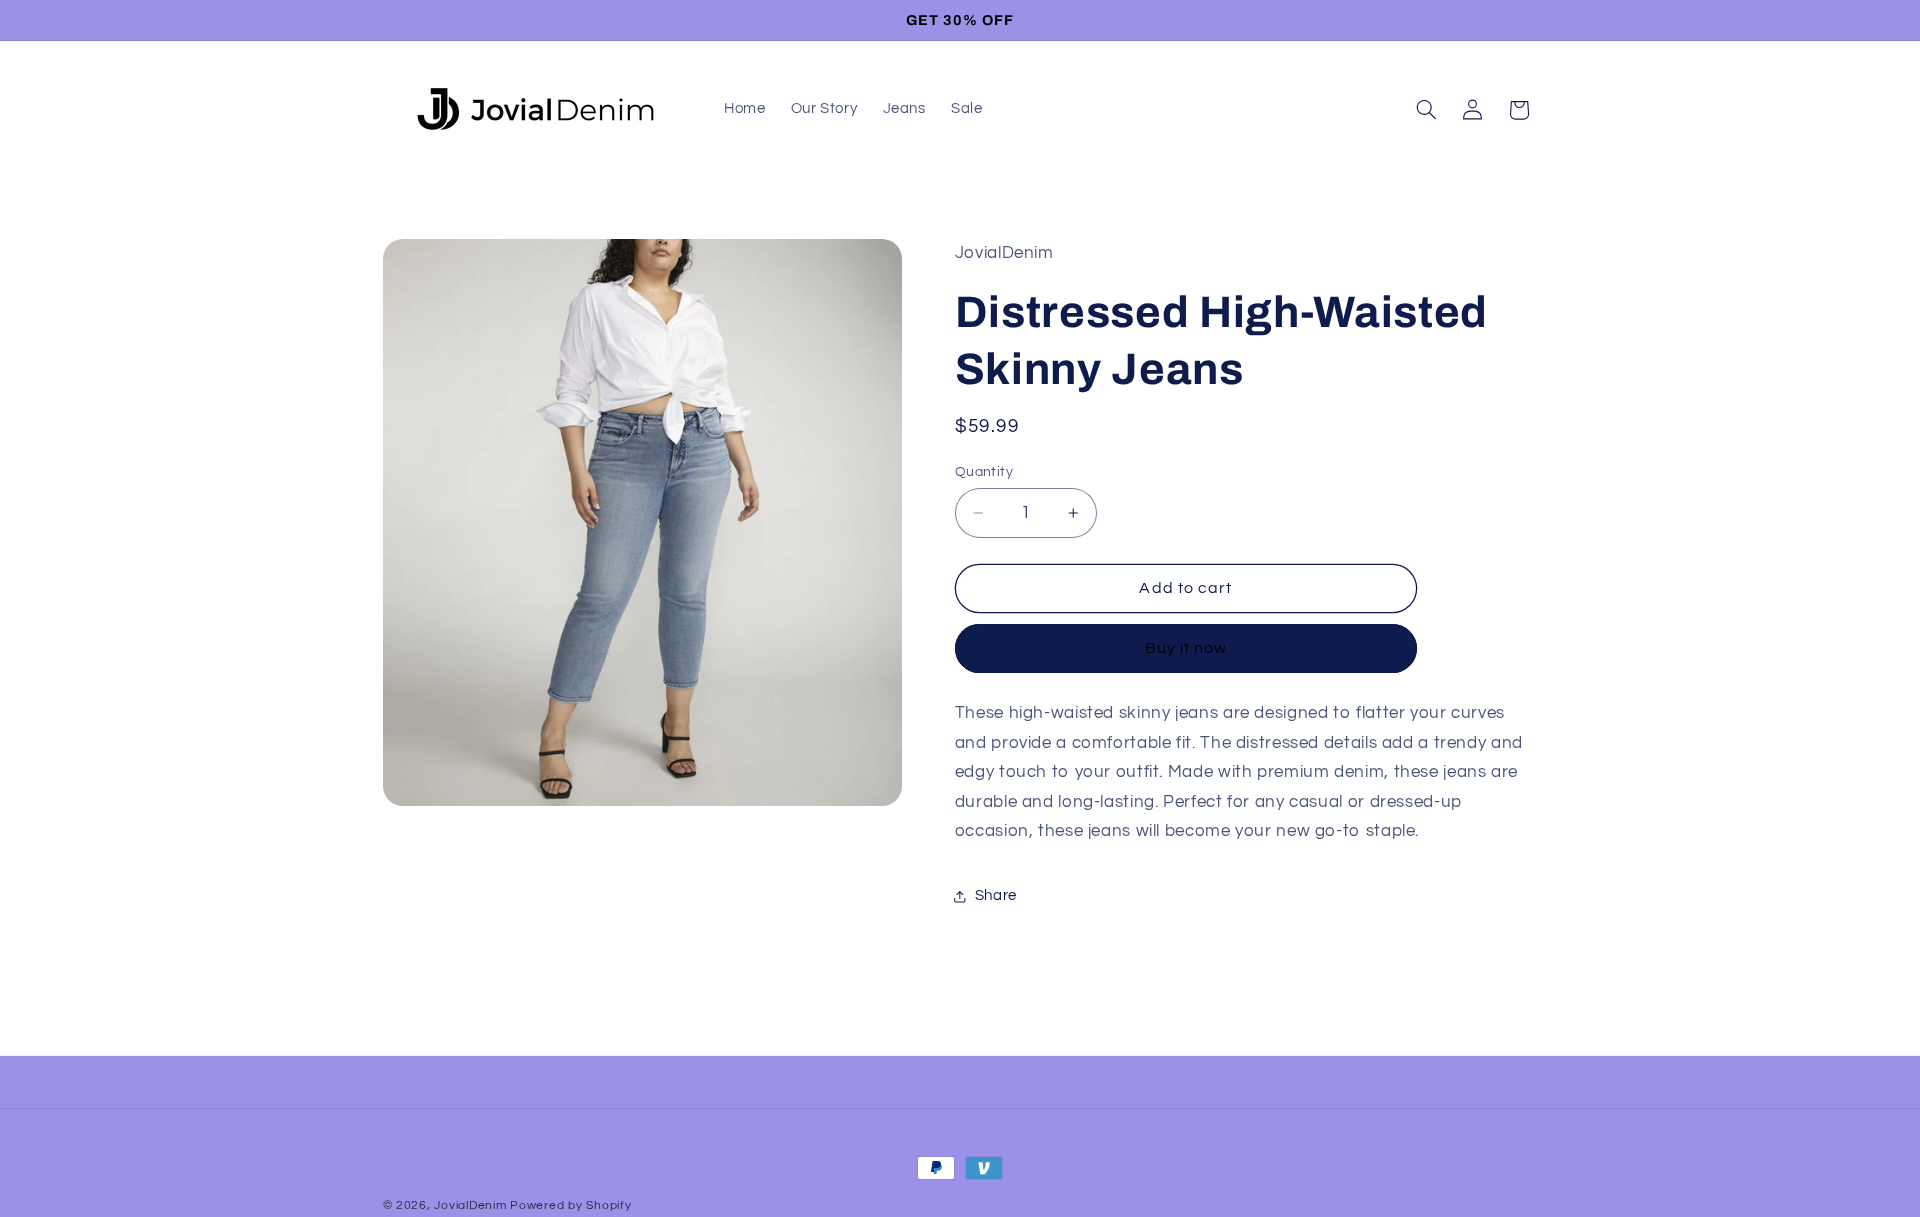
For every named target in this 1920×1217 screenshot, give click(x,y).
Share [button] (996, 895)
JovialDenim (470, 1205)
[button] (1426, 110)
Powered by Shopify (570, 1205)
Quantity (984, 472)
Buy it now (1186, 648)
